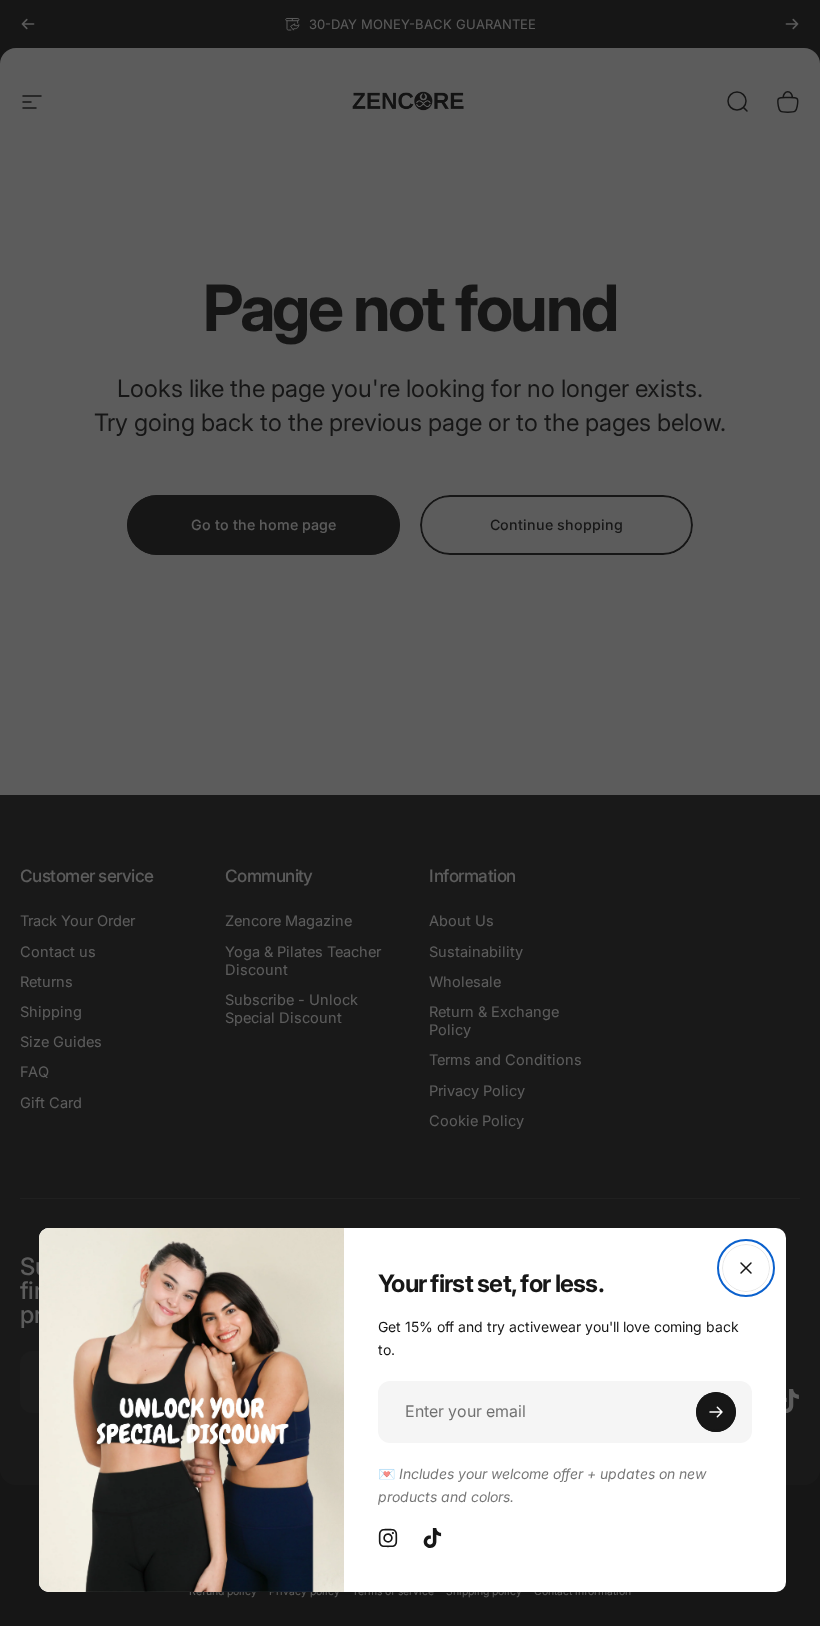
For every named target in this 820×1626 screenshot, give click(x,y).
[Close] (746, 1268)
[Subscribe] (716, 1412)
